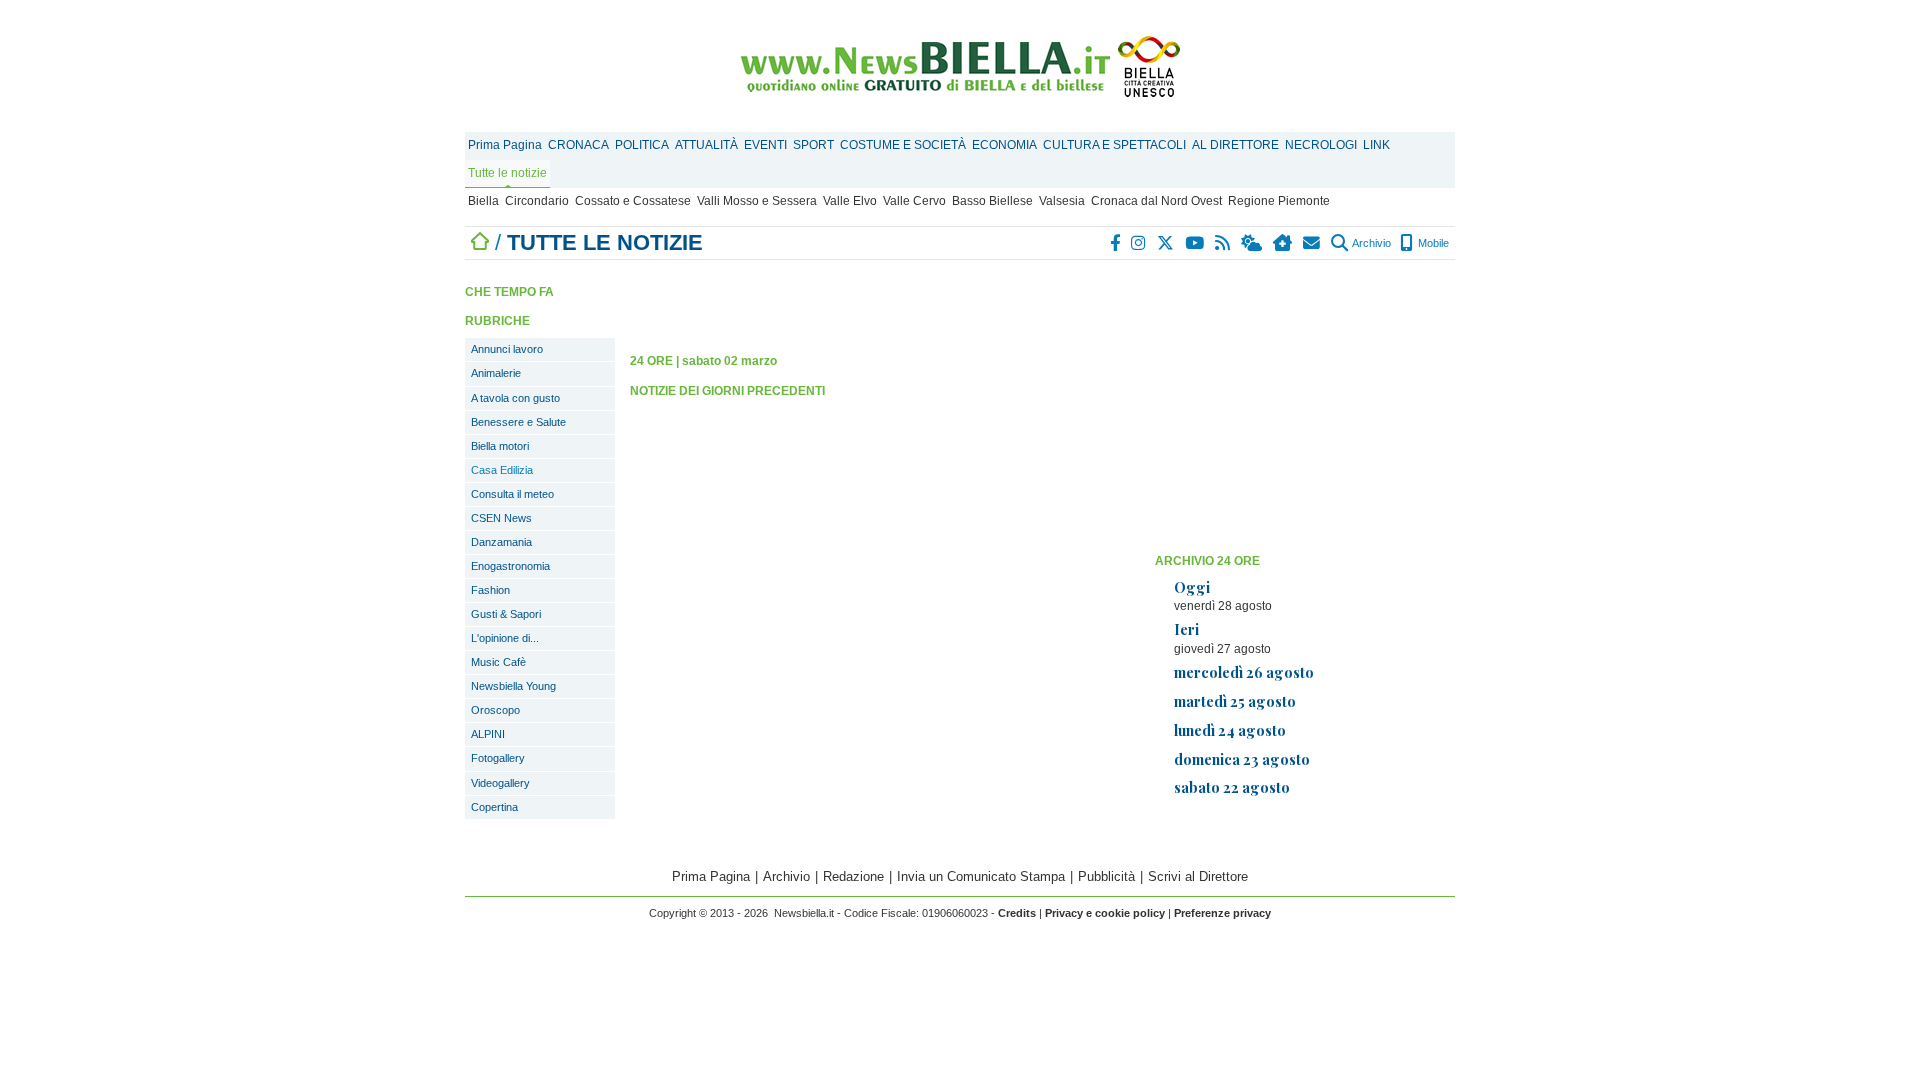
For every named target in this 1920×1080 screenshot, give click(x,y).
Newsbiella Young (513, 686)
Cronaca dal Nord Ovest (1156, 201)
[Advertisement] (1305, 405)
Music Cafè (498, 662)
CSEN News (501, 518)
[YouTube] (1195, 243)
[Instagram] (1139, 243)
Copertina (494, 807)
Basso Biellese (992, 201)
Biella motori (500, 446)
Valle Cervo (914, 201)
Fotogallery (498, 758)
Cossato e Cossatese (633, 201)
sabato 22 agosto (1232, 787)
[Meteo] (1252, 243)
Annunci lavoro (507, 349)
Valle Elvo (850, 201)
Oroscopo (495, 710)
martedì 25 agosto (1235, 701)
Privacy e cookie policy (1105, 913)
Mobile (1432, 243)
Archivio (1370, 243)
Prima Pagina (505, 145)
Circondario (537, 201)
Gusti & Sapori (506, 614)
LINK (1376, 145)
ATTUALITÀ (706, 145)
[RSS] (1223, 243)
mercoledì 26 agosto (1244, 672)
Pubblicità (1106, 876)
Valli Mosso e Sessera (757, 201)
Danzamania (501, 542)
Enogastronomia (510, 566)
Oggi (1192, 587)
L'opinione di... (505, 638)
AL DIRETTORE (1235, 145)
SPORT (813, 145)
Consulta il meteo (512, 494)
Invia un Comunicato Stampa (981, 876)
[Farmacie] (1283, 243)
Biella (483, 201)
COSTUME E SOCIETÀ (903, 145)
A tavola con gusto (515, 398)
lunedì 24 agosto (1230, 730)
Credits (1017, 913)
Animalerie (496, 373)
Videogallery (500, 783)
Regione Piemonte (1279, 201)
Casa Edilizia (502, 470)
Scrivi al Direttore (1198, 876)
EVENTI (765, 145)
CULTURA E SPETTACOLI (1114, 145)
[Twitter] (1166, 243)
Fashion (490, 590)
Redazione (853, 876)
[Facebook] (1116, 243)
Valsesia (1062, 201)
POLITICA (642, 145)
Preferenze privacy (1222, 913)
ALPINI (488, 734)
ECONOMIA (1004, 145)
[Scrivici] (1312, 243)
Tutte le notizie (507, 173)
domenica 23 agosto (1242, 759)
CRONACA (578, 145)
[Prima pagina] (480, 242)
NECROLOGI (1321, 145)
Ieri (1186, 629)
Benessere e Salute (518, 422)
